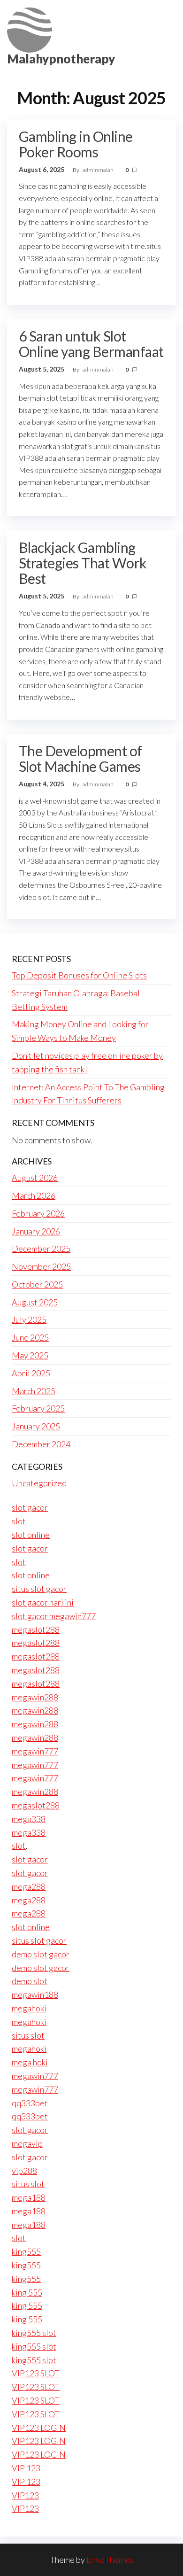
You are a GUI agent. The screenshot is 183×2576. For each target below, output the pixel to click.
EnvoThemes (110, 2560)
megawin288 (35, 1697)
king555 (26, 2251)
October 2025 (37, 1284)
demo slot (30, 1981)
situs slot (28, 2035)
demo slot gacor (41, 1954)
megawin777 (35, 1751)
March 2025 (34, 1391)
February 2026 (38, 1213)
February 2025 (38, 1408)
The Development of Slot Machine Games (80, 758)
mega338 (29, 1819)
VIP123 (25, 2495)
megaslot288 (36, 1629)
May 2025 (30, 1355)
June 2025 (30, 1337)
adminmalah (99, 170)
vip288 (24, 2171)
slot (19, 1521)
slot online (31, 1535)
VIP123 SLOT (36, 2373)
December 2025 (41, 1249)
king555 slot (34, 2333)
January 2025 (36, 1426)
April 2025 (31, 1373)
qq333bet (30, 2103)
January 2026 (36, 1231)
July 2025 (29, 1319)
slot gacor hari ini (43, 1602)
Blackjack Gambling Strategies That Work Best (83, 563)
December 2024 (41, 1444)
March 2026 (34, 1195)
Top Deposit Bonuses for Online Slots (79, 975)
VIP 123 (26, 2468)
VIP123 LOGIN (39, 2428)
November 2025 (41, 1266)
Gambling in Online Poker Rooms (76, 144)
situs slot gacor (39, 1589)
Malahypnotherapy (61, 59)
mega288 (29, 1886)
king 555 (27, 2292)
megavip (27, 2143)
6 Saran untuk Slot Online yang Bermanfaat (91, 344)
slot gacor (30, 1507)
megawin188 (35, 1994)
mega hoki (30, 2062)
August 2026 (35, 1178)
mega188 (29, 2197)
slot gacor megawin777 (54, 1616)
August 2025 (35, 1302)
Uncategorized (39, 1483)
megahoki (29, 2008)
